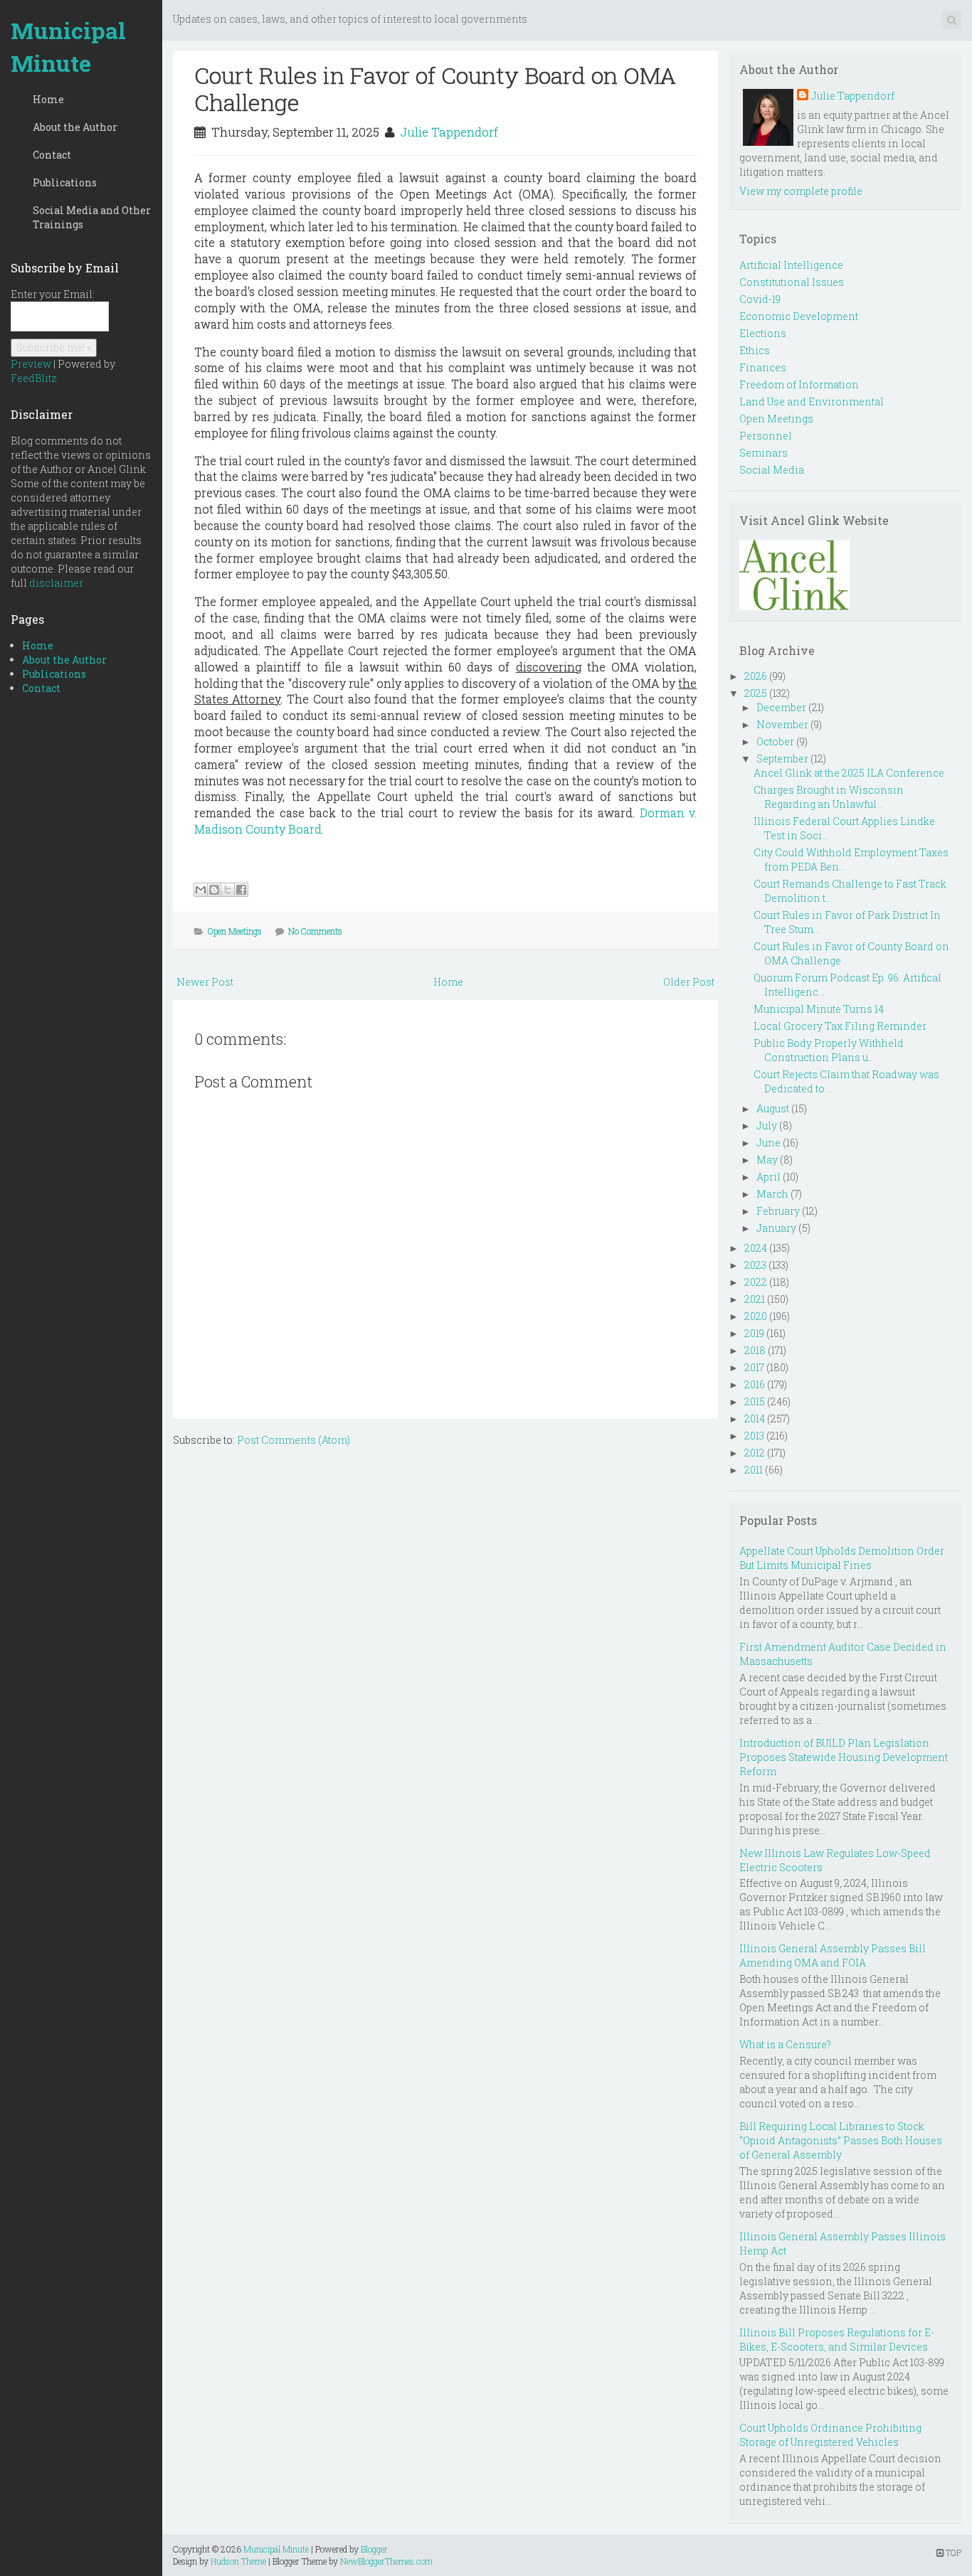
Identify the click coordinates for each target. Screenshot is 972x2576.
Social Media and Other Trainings (92, 217)
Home (48, 99)
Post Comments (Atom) (294, 1440)
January (776, 1228)
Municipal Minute (68, 47)
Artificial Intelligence (791, 265)
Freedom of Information (799, 384)
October (775, 741)
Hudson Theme (238, 2561)
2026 (756, 676)
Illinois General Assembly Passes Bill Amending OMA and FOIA (833, 1955)
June (768, 1143)
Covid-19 (760, 299)
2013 (754, 1436)
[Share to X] (228, 890)
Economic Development (799, 316)
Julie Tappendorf (449, 132)
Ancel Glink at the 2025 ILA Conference (849, 773)
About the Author (75, 127)
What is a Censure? (785, 2044)
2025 (756, 693)
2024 (756, 1248)
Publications (65, 182)
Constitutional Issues (792, 282)
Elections (763, 333)
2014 (755, 1419)
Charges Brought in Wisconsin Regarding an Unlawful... (829, 797)
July (767, 1125)
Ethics (755, 350)
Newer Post (205, 982)
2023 (755, 1265)
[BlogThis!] (214, 890)
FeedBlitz (34, 378)
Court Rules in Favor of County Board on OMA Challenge (435, 89)
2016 (755, 1384)
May (767, 1160)
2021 (755, 1299)
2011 (754, 1470)
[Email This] (201, 890)
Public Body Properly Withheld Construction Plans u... (829, 1050)
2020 (756, 1316)
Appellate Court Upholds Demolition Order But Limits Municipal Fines (842, 1558)
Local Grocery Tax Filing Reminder (840, 1026)
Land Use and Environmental (812, 401)
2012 (755, 1453)
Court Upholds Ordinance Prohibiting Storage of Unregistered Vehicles (830, 2435)
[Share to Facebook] (241, 890)
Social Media (772, 470)
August (773, 1108)
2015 (755, 1401)
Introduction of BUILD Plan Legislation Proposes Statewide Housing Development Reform (844, 1757)
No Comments (315, 931)
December (781, 707)
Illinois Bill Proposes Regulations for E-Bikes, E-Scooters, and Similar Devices (837, 2340)
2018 (755, 1350)
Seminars (764, 453)
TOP (952, 2553)
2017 (754, 1367)
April (768, 1177)
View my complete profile (801, 191)
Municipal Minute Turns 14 (819, 1009)
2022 (756, 1282)
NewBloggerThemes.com (386, 2561)
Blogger (374, 2549)
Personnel (766, 436)
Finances (763, 367)
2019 (754, 1333)
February (778, 1211)
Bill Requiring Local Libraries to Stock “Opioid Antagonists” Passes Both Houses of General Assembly (841, 2140)
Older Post (689, 982)
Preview (31, 364)
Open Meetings (235, 931)
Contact (52, 155)
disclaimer (56, 583)
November (782, 724)
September (782, 759)
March (772, 1194)
